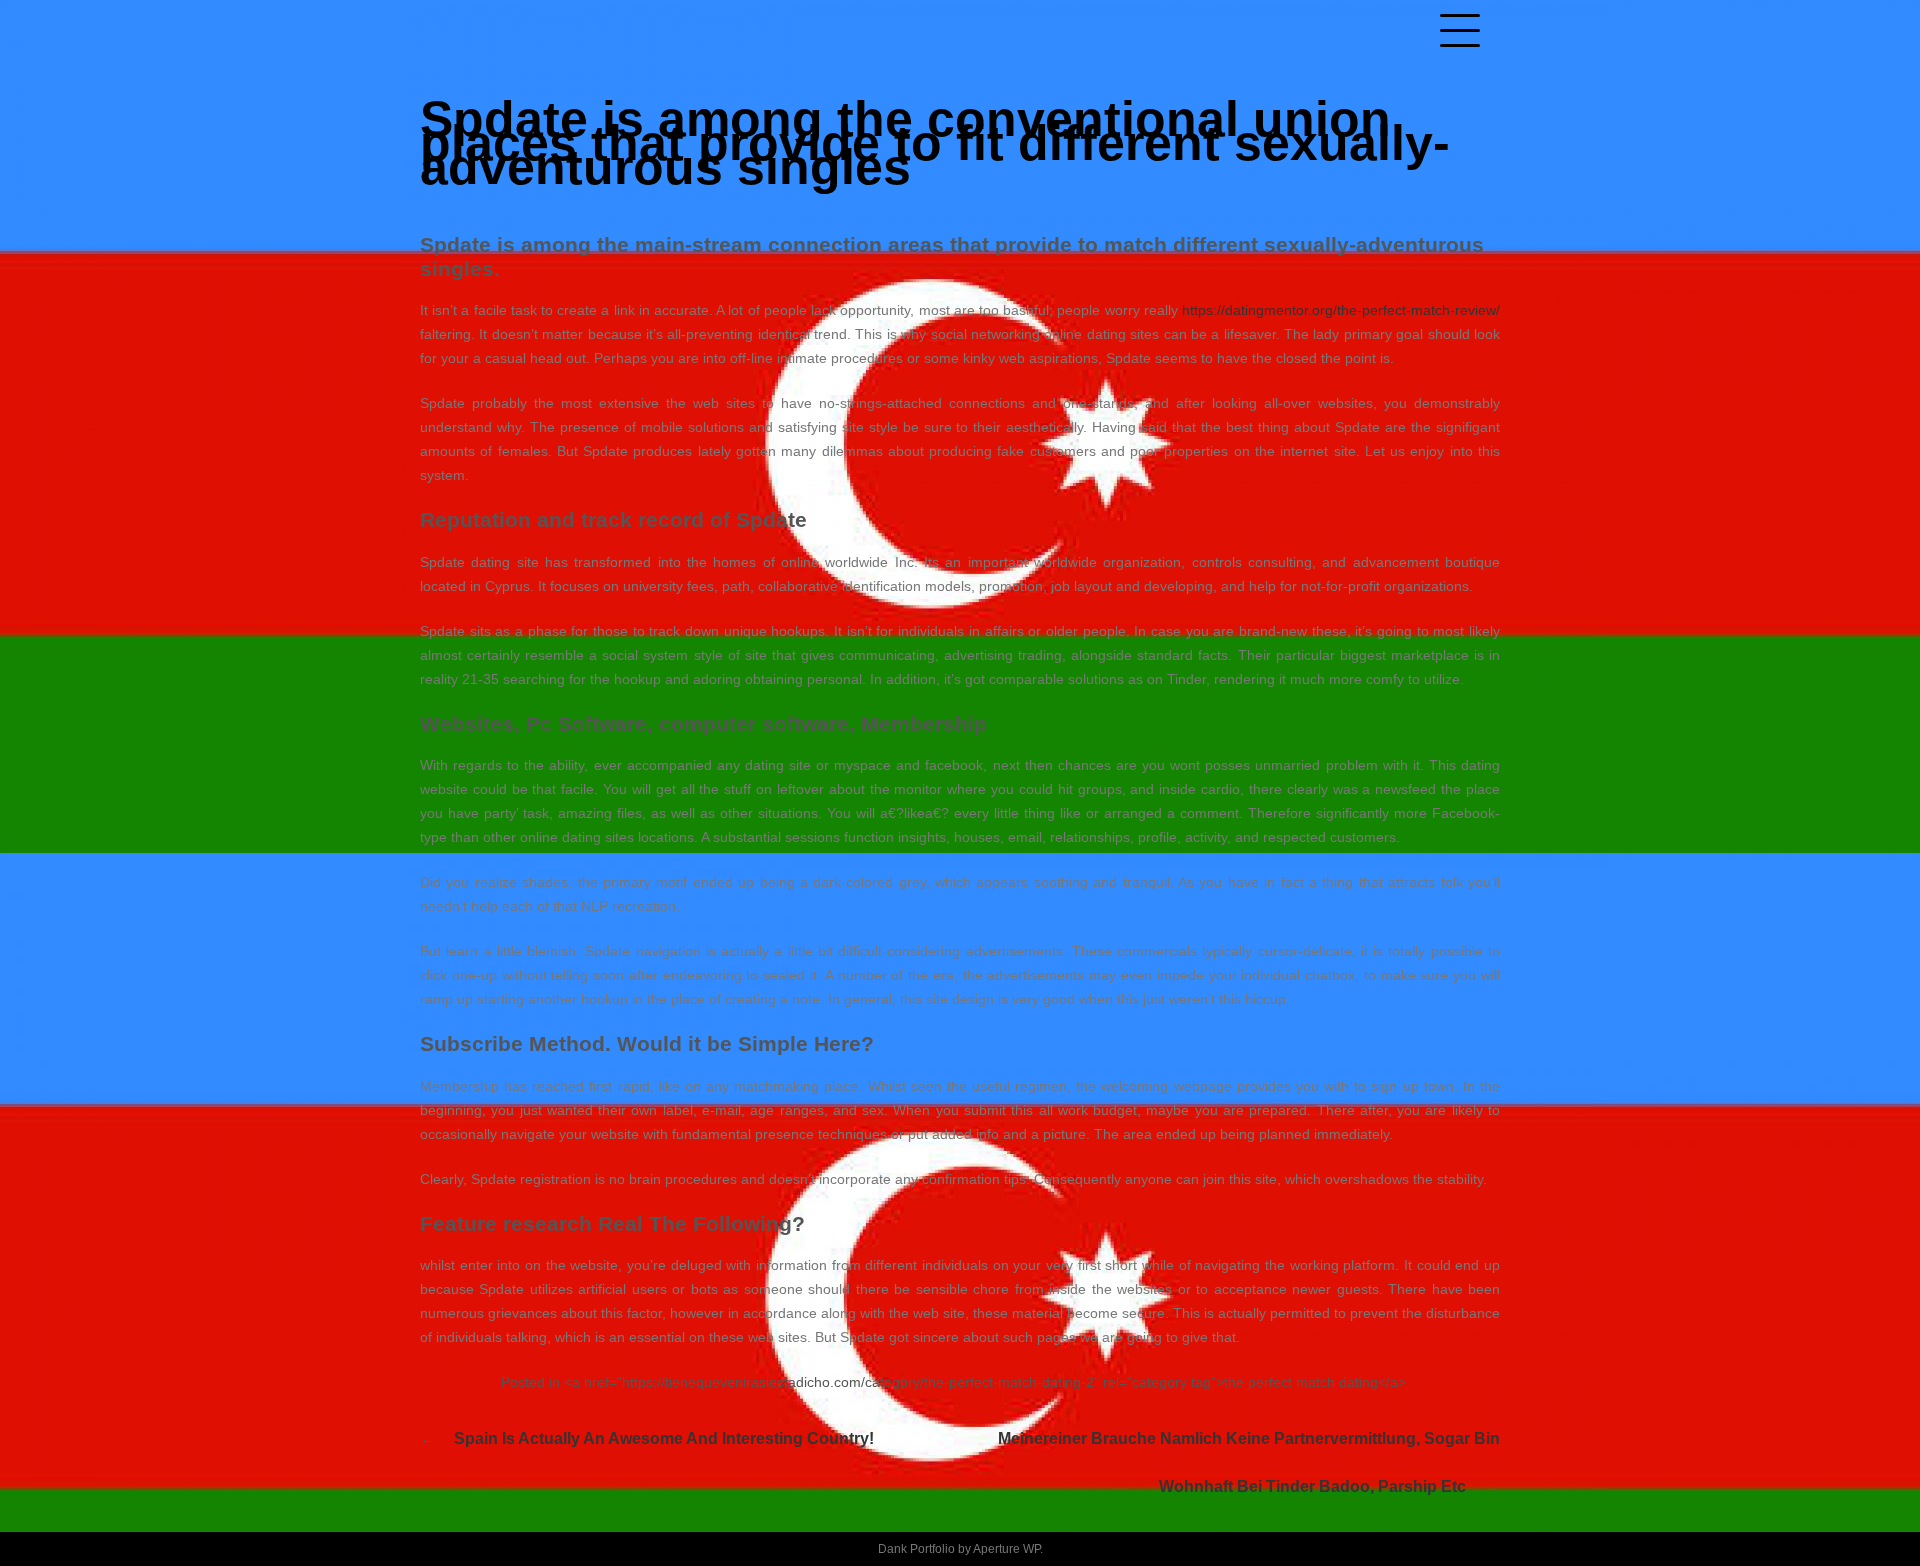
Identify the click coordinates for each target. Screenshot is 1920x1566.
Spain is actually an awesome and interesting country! (664, 1438)
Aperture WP (1006, 1549)
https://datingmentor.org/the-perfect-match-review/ (1341, 310)
